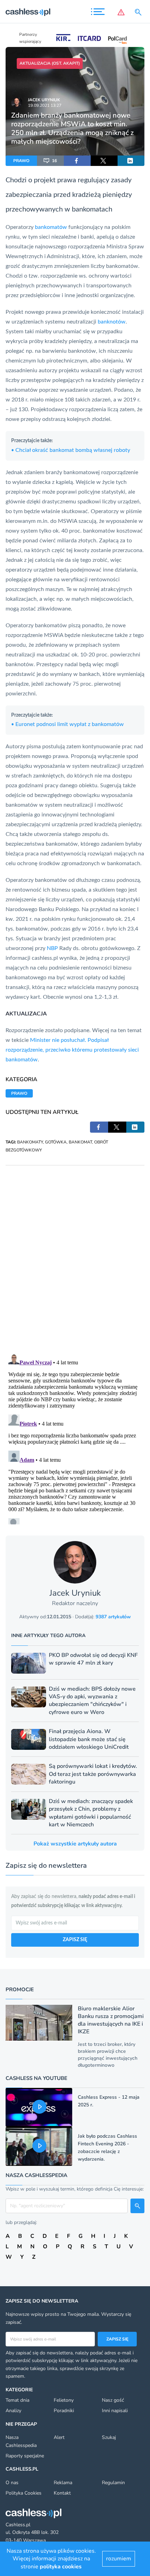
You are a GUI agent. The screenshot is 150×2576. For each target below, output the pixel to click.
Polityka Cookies (24, 2493)
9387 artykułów (113, 1617)
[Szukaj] (140, 12)
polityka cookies (61, 2567)
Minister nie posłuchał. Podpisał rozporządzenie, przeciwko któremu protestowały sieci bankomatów (72, 1050)
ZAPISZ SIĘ (75, 1940)
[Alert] (121, 12)
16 (54, 161)
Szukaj (109, 2437)
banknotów (112, 322)
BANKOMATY (30, 1142)
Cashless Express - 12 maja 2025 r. (109, 2101)
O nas (12, 2483)
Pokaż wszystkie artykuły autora (75, 1844)
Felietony (64, 2400)
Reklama (63, 2483)
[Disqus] (75, 1252)
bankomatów (51, 227)
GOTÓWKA (56, 1142)
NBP (52, 948)
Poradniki (64, 2411)
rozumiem (119, 2559)
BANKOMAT (80, 1142)
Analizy (13, 2411)
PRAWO (21, 161)
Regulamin (113, 2483)
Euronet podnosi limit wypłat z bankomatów (67, 724)
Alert (59, 2437)
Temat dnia (17, 2400)
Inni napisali (115, 2411)
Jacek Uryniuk (44, 100)
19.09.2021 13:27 (45, 105)
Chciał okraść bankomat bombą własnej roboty (71, 450)
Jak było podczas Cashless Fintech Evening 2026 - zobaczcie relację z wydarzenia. (107, 2148)
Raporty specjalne (25, 2456)
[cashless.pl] (28, 12)
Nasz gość (113, 2400)
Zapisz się (117, 2339)
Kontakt (62, 2493)
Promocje (20, 1989)
